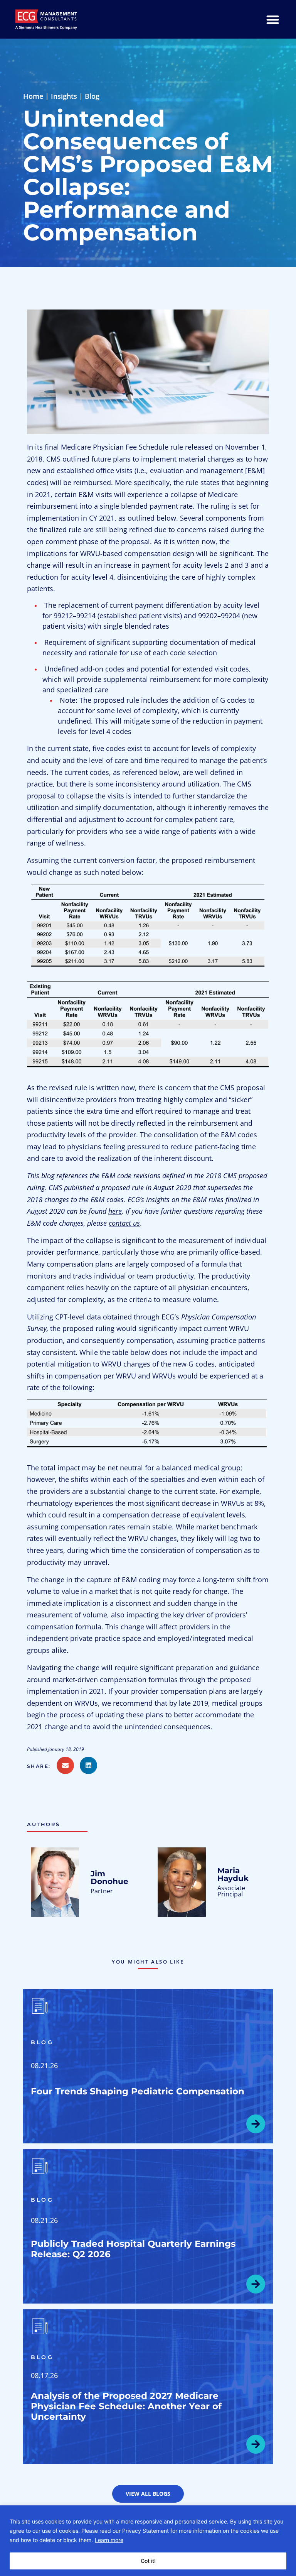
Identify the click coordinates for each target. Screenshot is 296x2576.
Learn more (109, 2540)
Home (33, 96)
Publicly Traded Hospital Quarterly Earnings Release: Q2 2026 (133, 2249)
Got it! (148, 2561)
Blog (92, 96)
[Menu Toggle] (273, 19)
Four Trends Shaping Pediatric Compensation (138, 2091)
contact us (124, 1223)
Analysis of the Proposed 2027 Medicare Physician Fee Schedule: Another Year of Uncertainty (126, 2406)
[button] (42, 1766)
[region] (148, 2541)
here (115, 1211)
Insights (64, 96)
